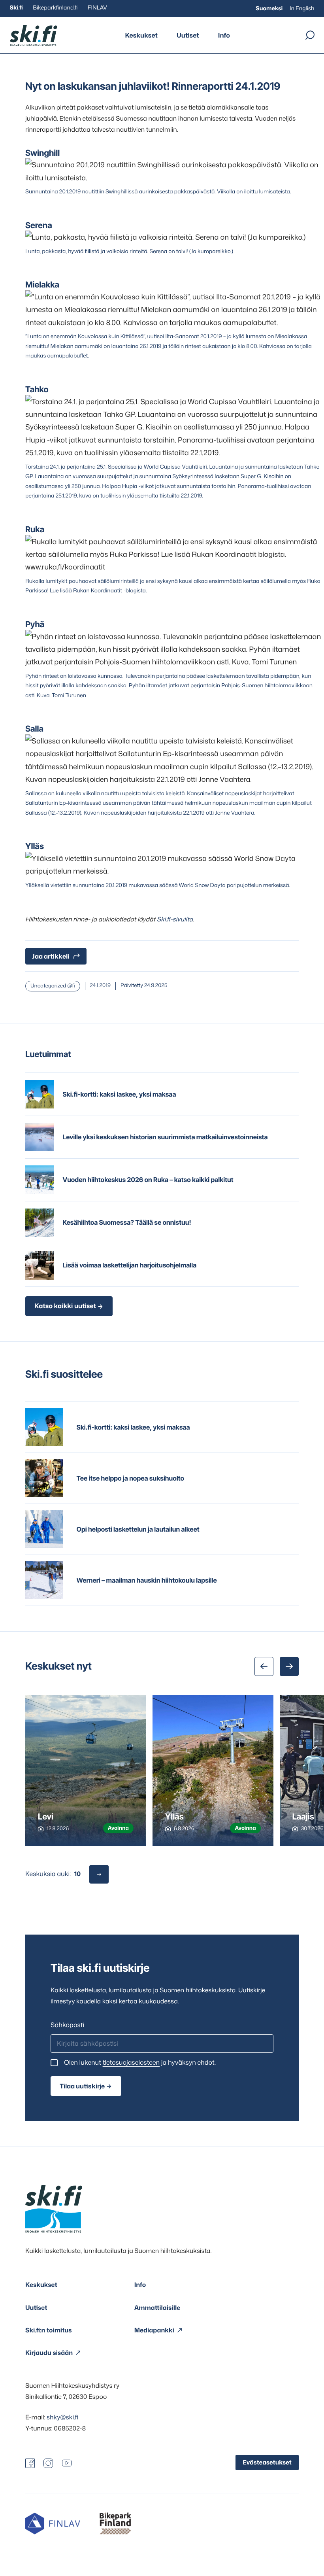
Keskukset (141, 36)
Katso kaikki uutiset (65, 1306)
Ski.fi (16, 8)
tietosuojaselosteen (131, 2063)
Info (224, 36)
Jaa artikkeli (51, 956)
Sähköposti (67, 2025)
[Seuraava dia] (289, 1666)
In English (302, 9)
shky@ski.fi (62, 2417)
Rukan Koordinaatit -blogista (109, 591)
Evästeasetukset (267, 2462)
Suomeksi (269, 9)
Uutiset (188, 36)
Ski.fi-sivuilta (175, 919)
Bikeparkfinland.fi (55, 8)
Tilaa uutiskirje (82, 2086)
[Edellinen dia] (264, 1666)
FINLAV (97, 8)
